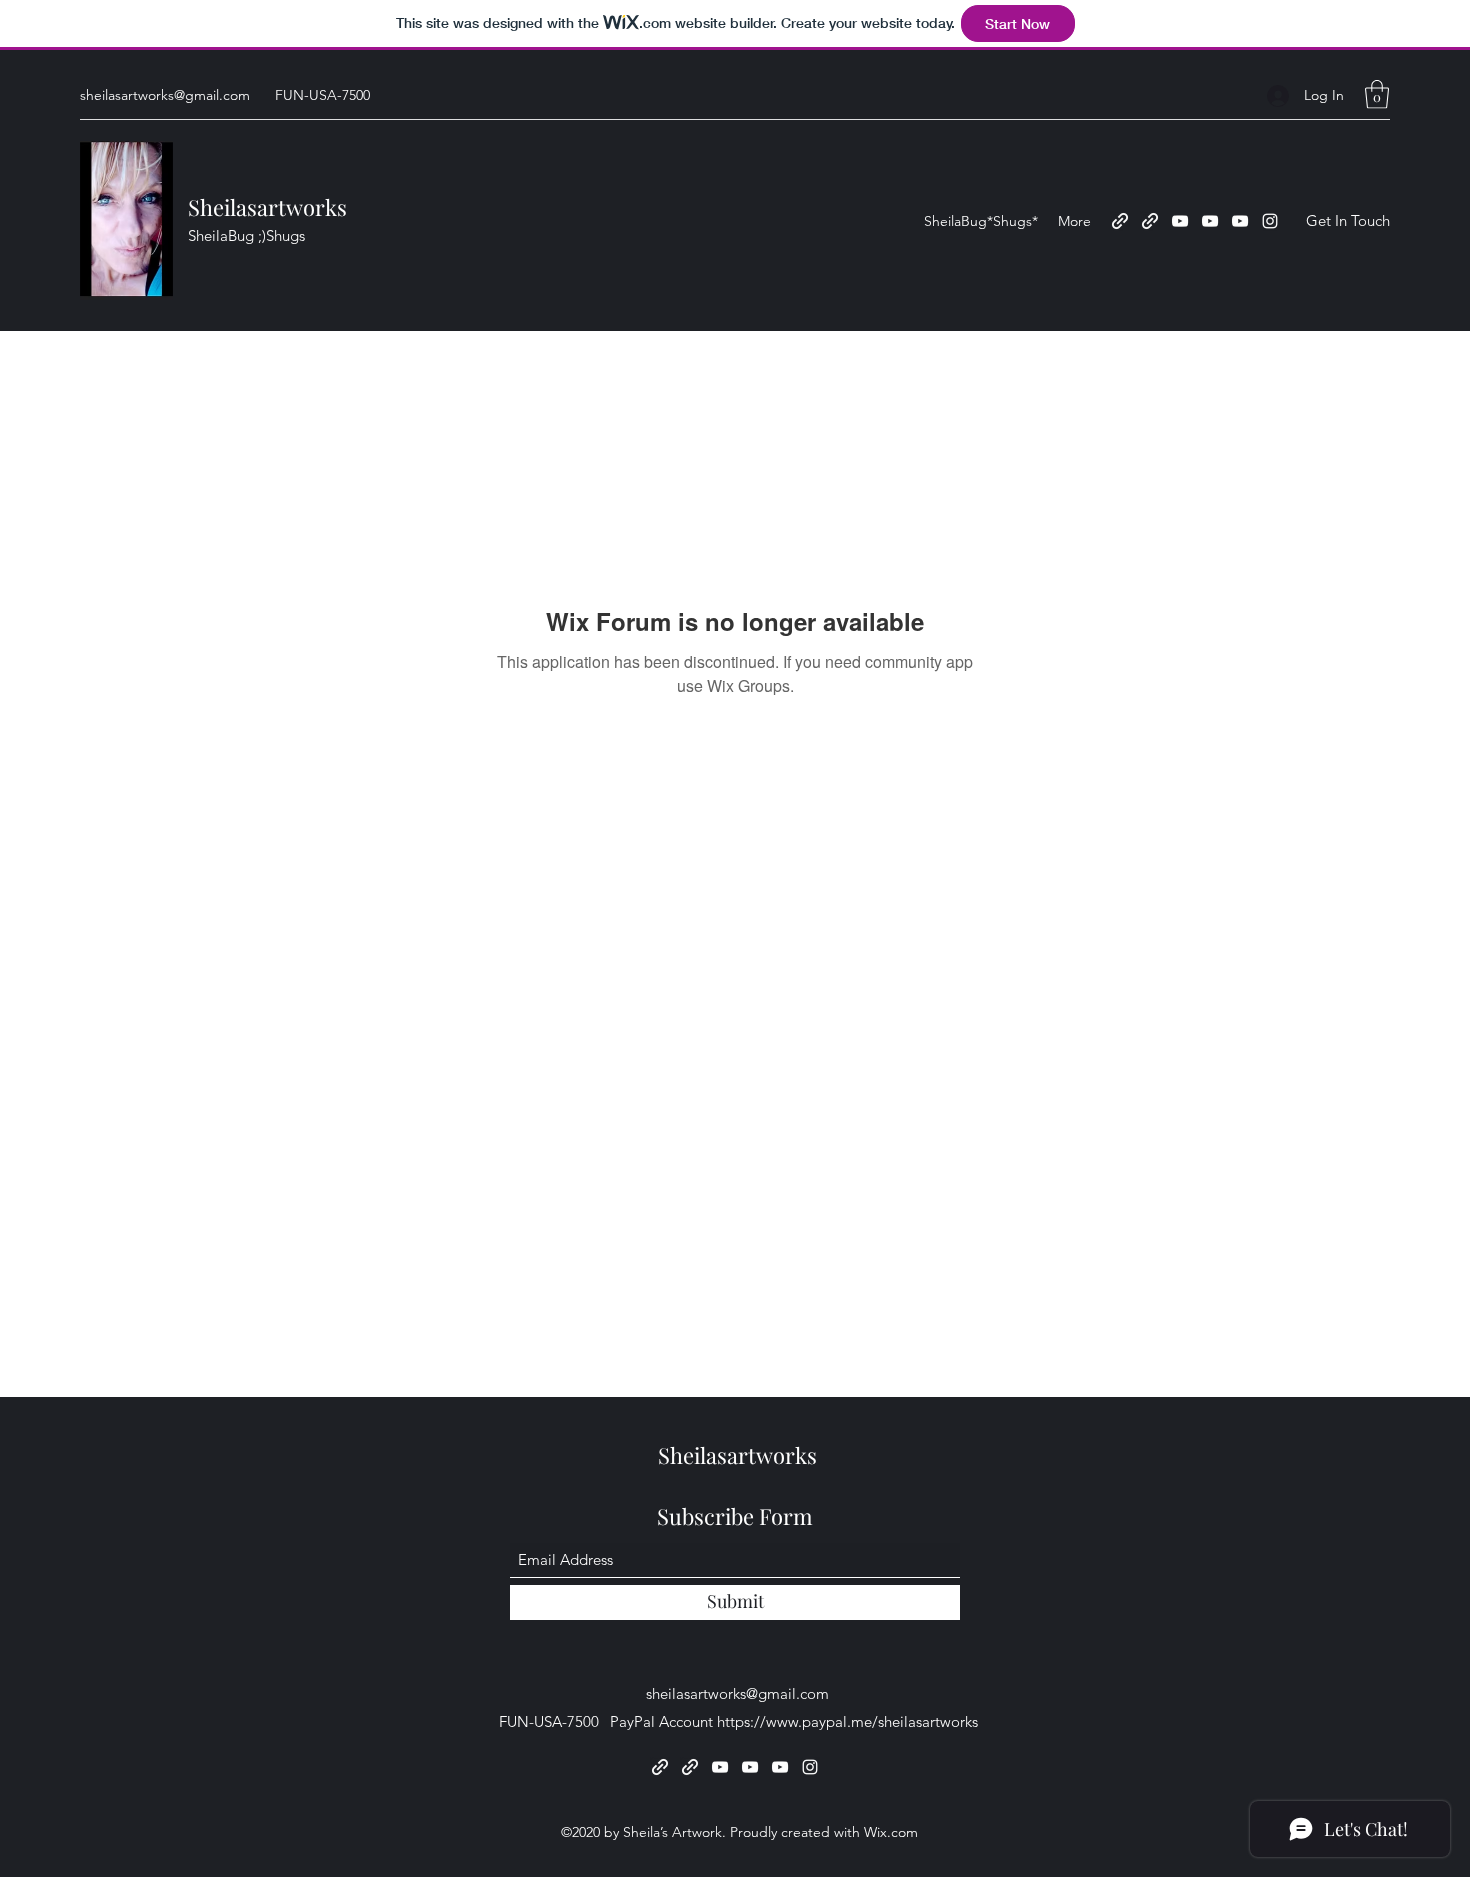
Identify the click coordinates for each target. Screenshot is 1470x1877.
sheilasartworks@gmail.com (165, 95)
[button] (1377, 94)
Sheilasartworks (267, 207)
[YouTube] (1180, 221)
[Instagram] (1270, 221)
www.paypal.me (819, 1721)
